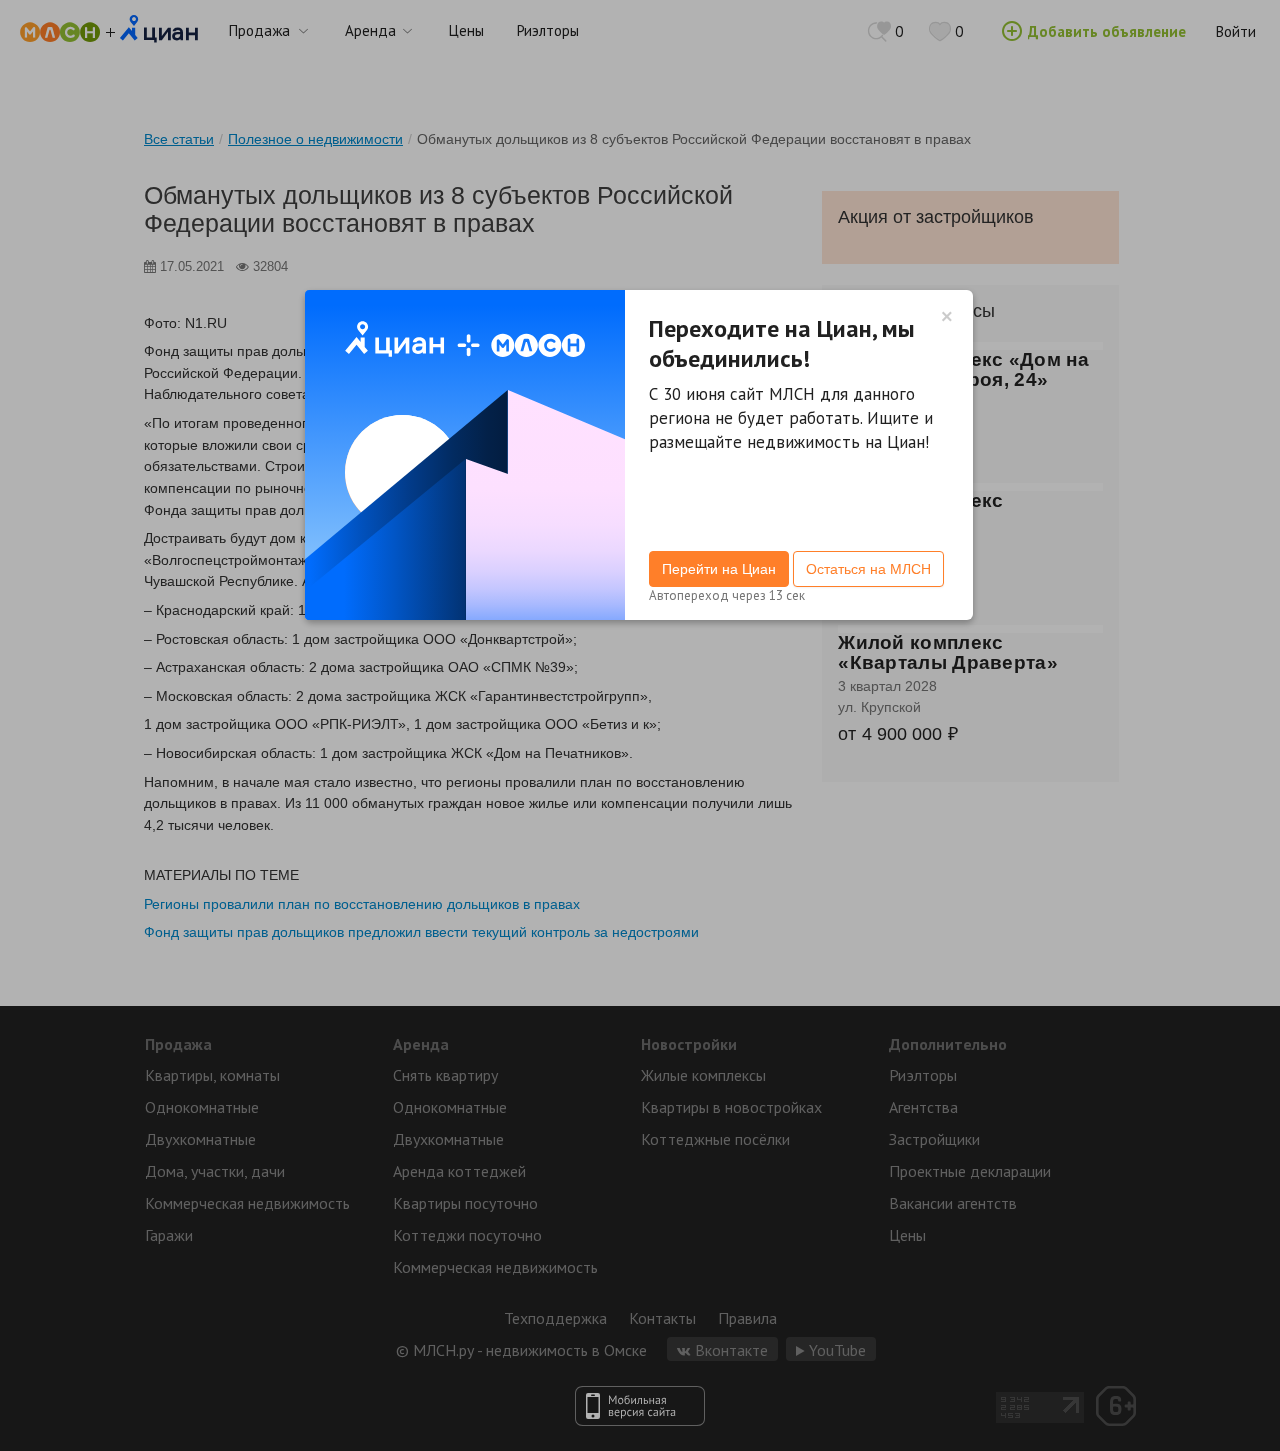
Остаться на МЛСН (868, 569)
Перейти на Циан (719, 569)
